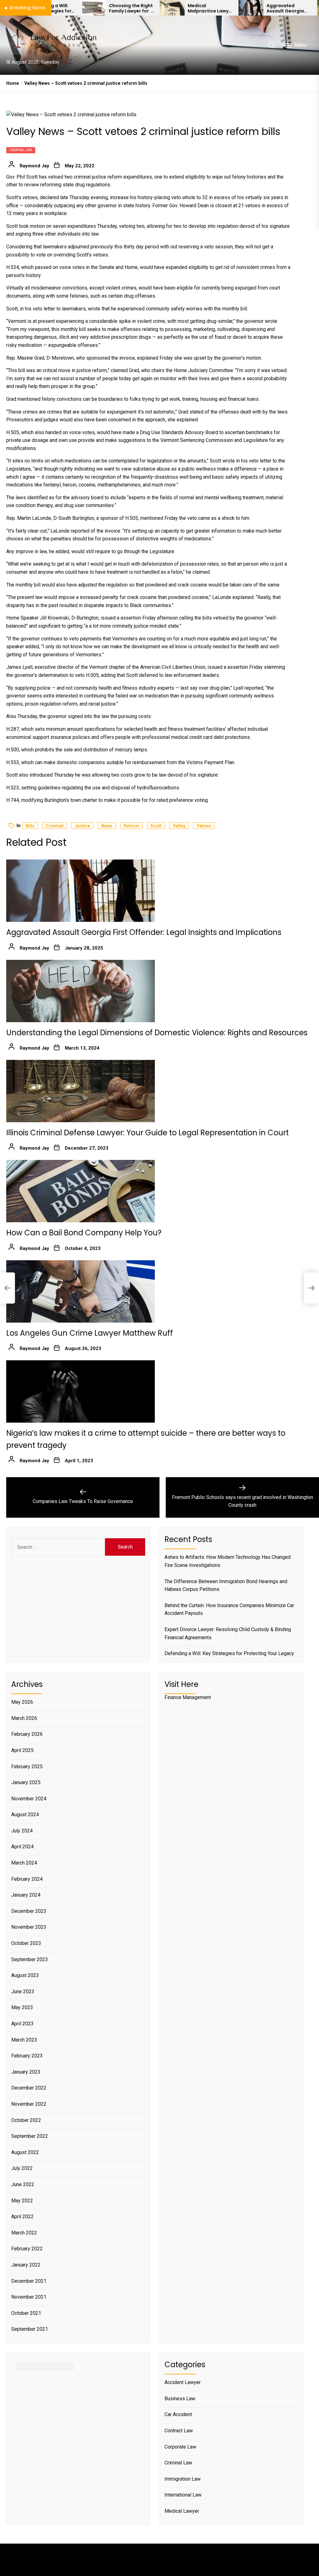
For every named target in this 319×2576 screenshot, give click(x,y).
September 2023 (30, 1959)
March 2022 (24, 2233)
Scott (156, 826)
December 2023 (29, 1911)
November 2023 (29, 1927)
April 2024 (22, 1847)
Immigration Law (183, 2479)
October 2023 (26, 1943)
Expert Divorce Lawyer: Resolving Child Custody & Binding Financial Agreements (228, 1633)
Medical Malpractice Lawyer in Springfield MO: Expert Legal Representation (161, 8)
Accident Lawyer (183, 2382)
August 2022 (25, 2152)
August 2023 (25, 1975)
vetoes (204, 826)
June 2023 (23, 1992)
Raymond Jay (34, 166)
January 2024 (26, 1895)
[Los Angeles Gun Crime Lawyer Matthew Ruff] (81, 1291)
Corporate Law (180, 2447)
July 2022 (22, 2168)
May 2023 (22, 2007)
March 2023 (24, 2040)
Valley (179, 826)
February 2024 (27, 1879)
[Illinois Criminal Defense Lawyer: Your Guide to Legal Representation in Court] (81, 1091)
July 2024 (22, 1831)
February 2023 (27, 2056)
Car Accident (178, 2414)
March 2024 (24, 1863)
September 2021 (30, 2329)
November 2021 (29, 2297)
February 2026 (27, 1734)
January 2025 (26, 1782)
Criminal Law (21, 150)
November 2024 (29, 1799)
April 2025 (22, 1750)
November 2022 (29, 2104)
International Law (183, 2495)
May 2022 (22, 2201)
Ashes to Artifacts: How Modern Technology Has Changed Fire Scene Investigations (228, 1561)
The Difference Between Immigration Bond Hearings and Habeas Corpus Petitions (226, 1585)
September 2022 (30, 2136)
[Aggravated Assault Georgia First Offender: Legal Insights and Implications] (202, 8)
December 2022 (29, 2088)
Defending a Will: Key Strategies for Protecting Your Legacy (229, 1653)
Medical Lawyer (182, 2511)
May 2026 (22, 1702)
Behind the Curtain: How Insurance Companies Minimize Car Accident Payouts (229, 1609)
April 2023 (22, 2024)
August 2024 (25, 1815)
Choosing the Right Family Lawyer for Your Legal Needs (82, 8)
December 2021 (29, 2281)
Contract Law (179, 2431)
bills (30, 826)
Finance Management (188, 1697)
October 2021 (26, 2313)
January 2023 (26, 2072)
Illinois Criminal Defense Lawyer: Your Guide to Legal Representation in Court (148, 1133)
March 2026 (24, 1718)
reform (131, 826)
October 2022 (26, 2120)
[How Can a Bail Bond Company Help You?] (81, 1191)
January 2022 (26, 2265)
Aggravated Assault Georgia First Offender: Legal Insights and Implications (238, 8)
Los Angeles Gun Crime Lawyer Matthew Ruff (90, 1333)
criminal (55, 826)
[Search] (272, 45)
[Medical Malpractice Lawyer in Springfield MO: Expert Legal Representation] (123, 8)
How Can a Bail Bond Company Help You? (84, 1233)
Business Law (180, 2399)
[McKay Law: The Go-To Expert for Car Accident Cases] (281, 8)
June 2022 (23, 2184)
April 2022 (22, 2217)
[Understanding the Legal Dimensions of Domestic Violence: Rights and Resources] (81, 991)
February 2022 (27, 2249)
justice (82, 826)
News (107, 826)
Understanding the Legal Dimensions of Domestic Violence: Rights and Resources (157, 1033)
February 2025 (27, 1767)
